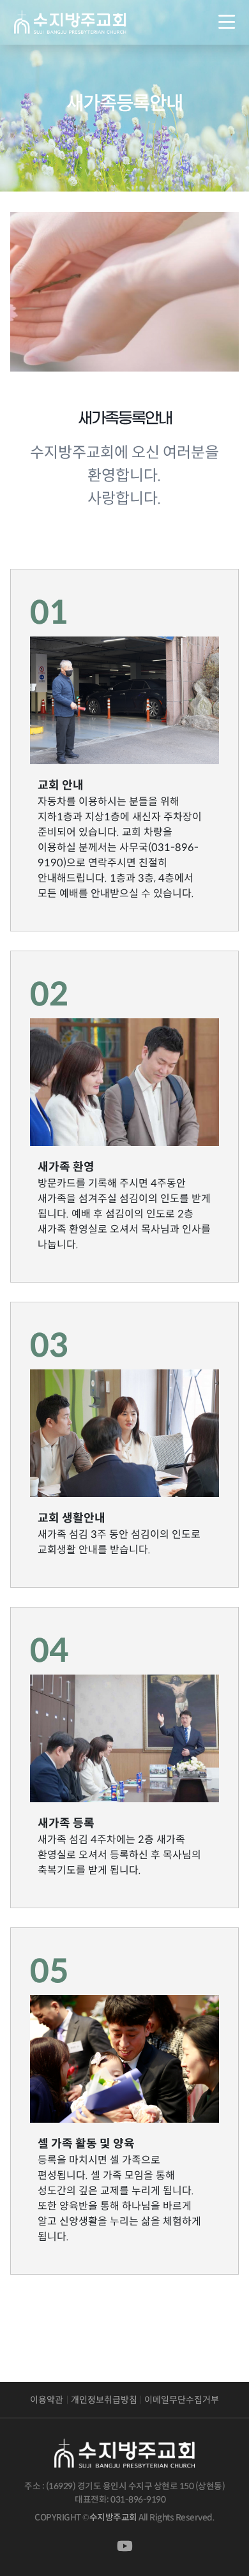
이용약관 (47, 2400)
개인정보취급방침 (104, 2400)
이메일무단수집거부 (182, 2400)
